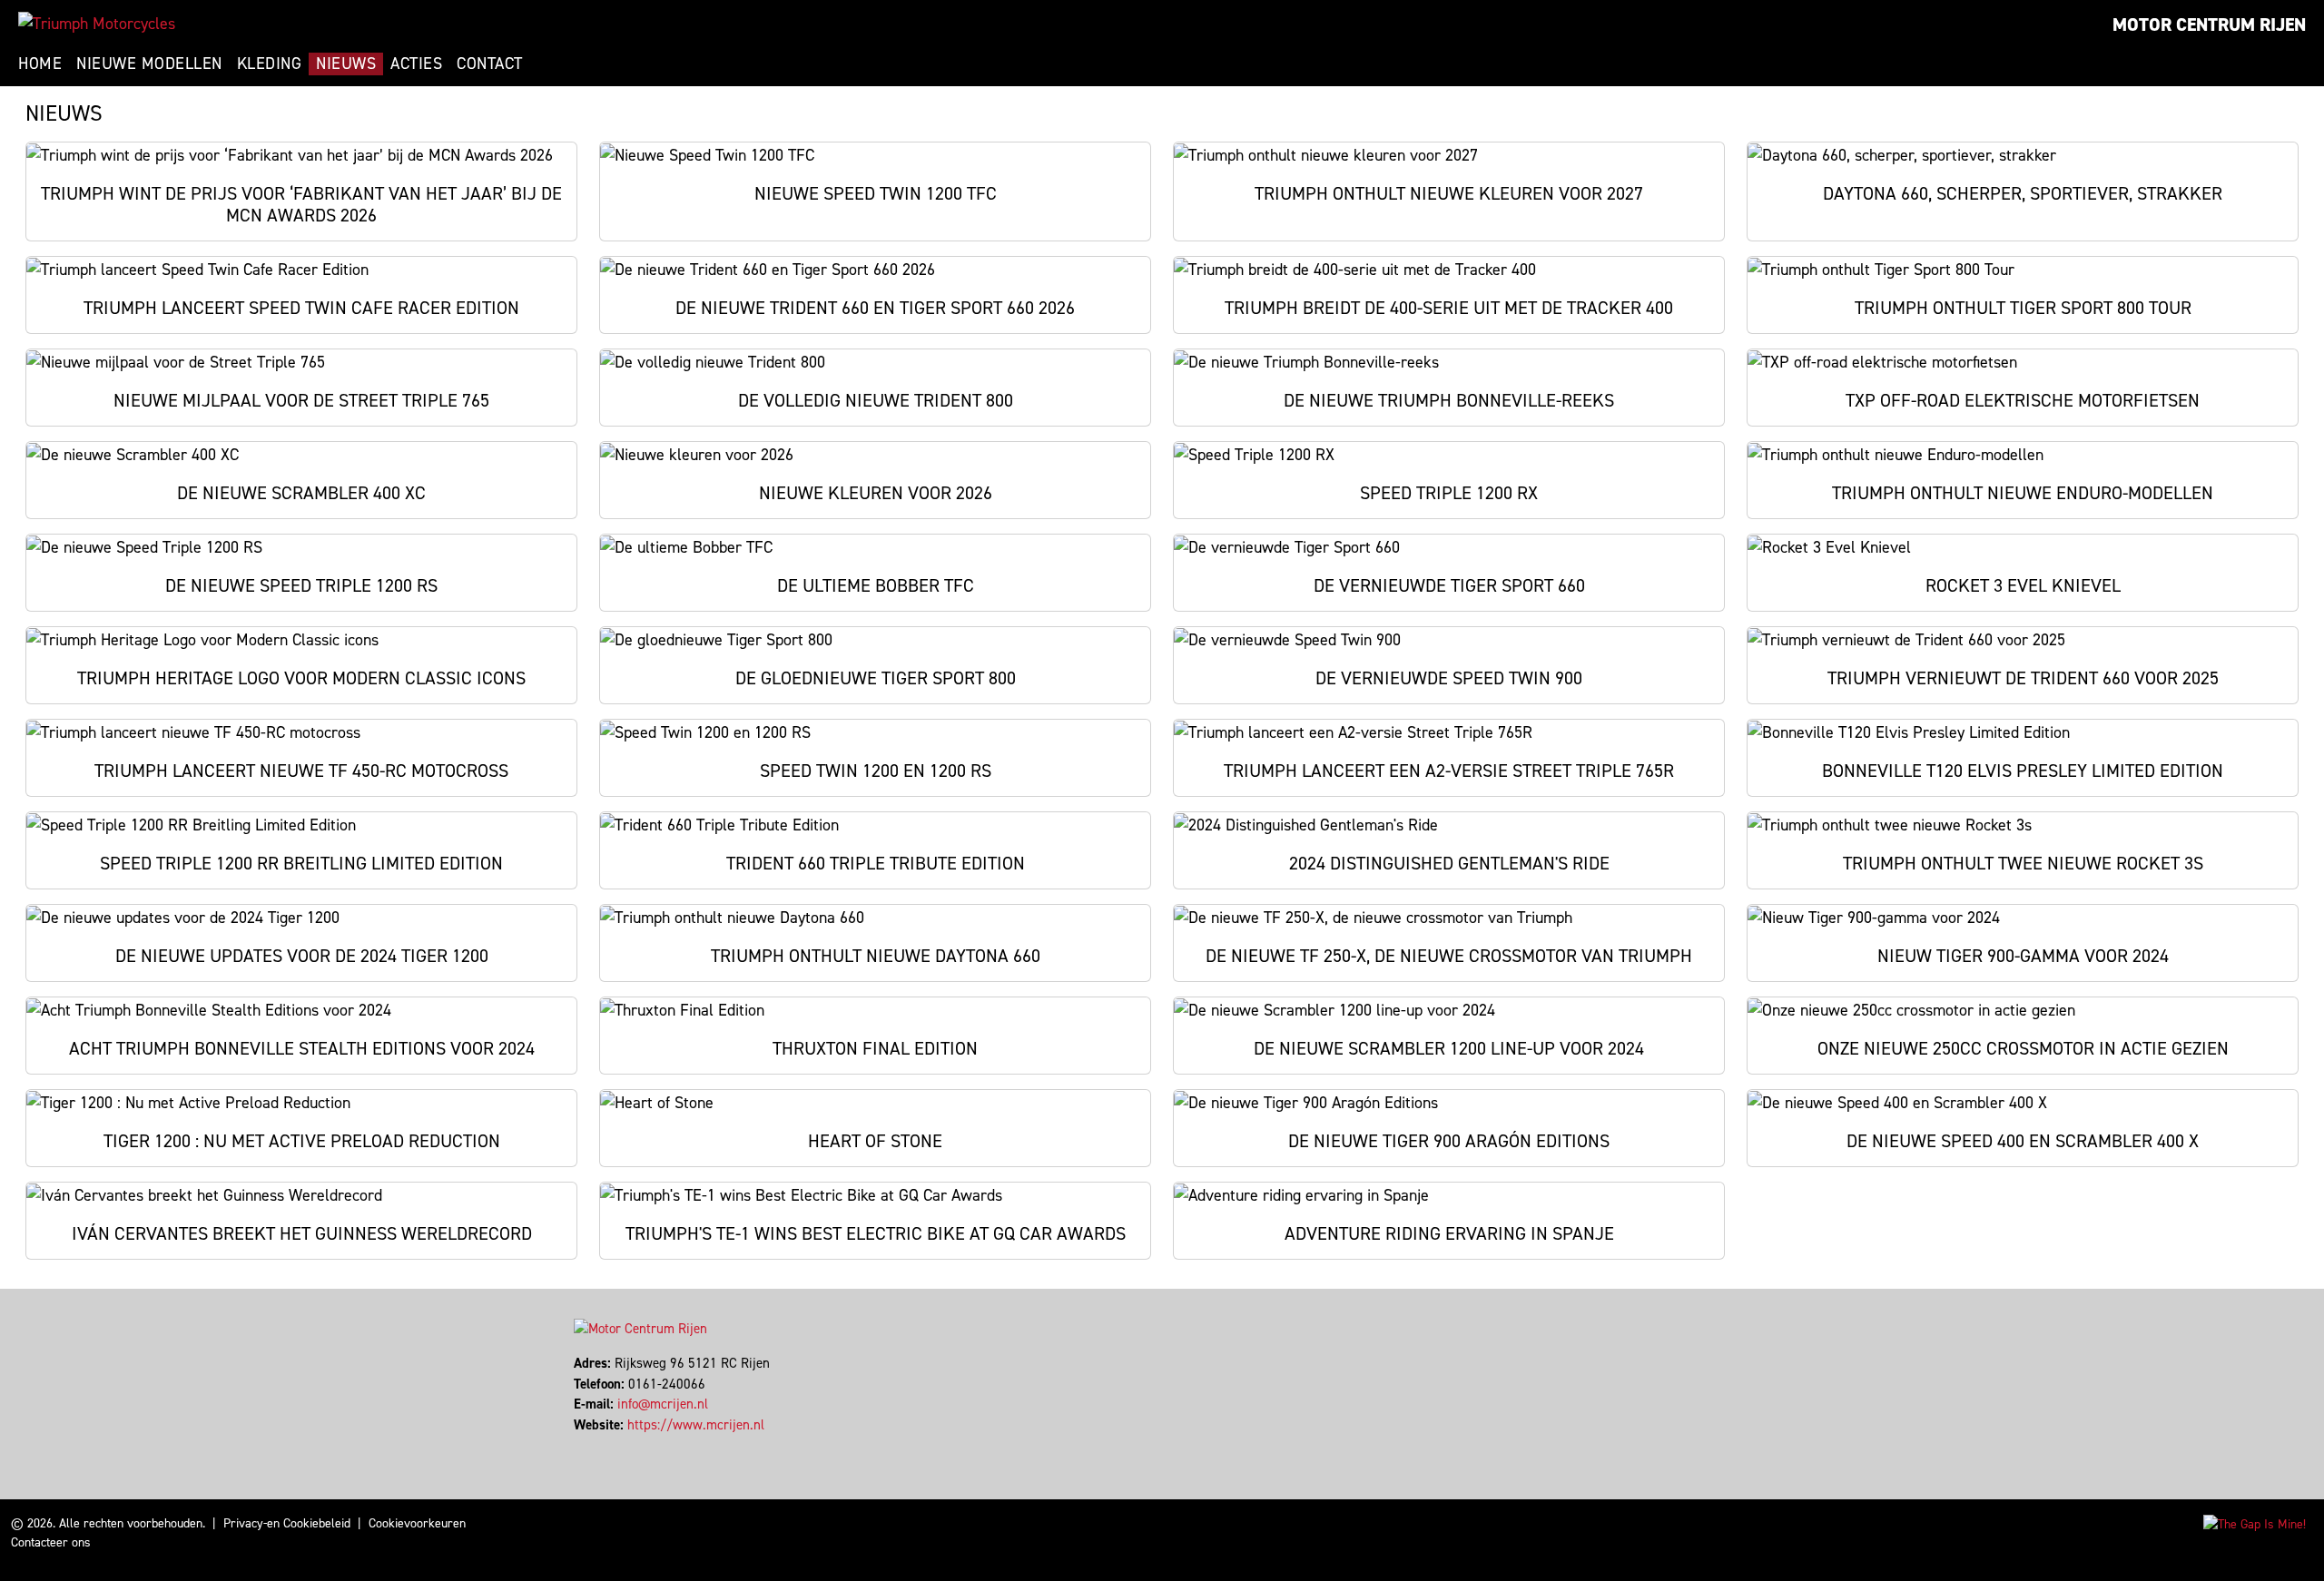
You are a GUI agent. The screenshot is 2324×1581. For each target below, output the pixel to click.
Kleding (270, 64)
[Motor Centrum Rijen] (97, 24)
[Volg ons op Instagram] (592, 1445)
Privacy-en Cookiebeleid (287, 1523)
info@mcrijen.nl (663, 1404)
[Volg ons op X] (584, 1445)
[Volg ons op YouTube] (601, 1445)
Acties (416, 64)
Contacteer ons (51, 1542)
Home (40, 64)
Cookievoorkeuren (417, 1523)
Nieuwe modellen (149, 64)
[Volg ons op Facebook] (576, 1445)
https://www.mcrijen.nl (696, 1425)
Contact (490, 64)
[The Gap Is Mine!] (2255, 1523)
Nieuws (346, 64)
